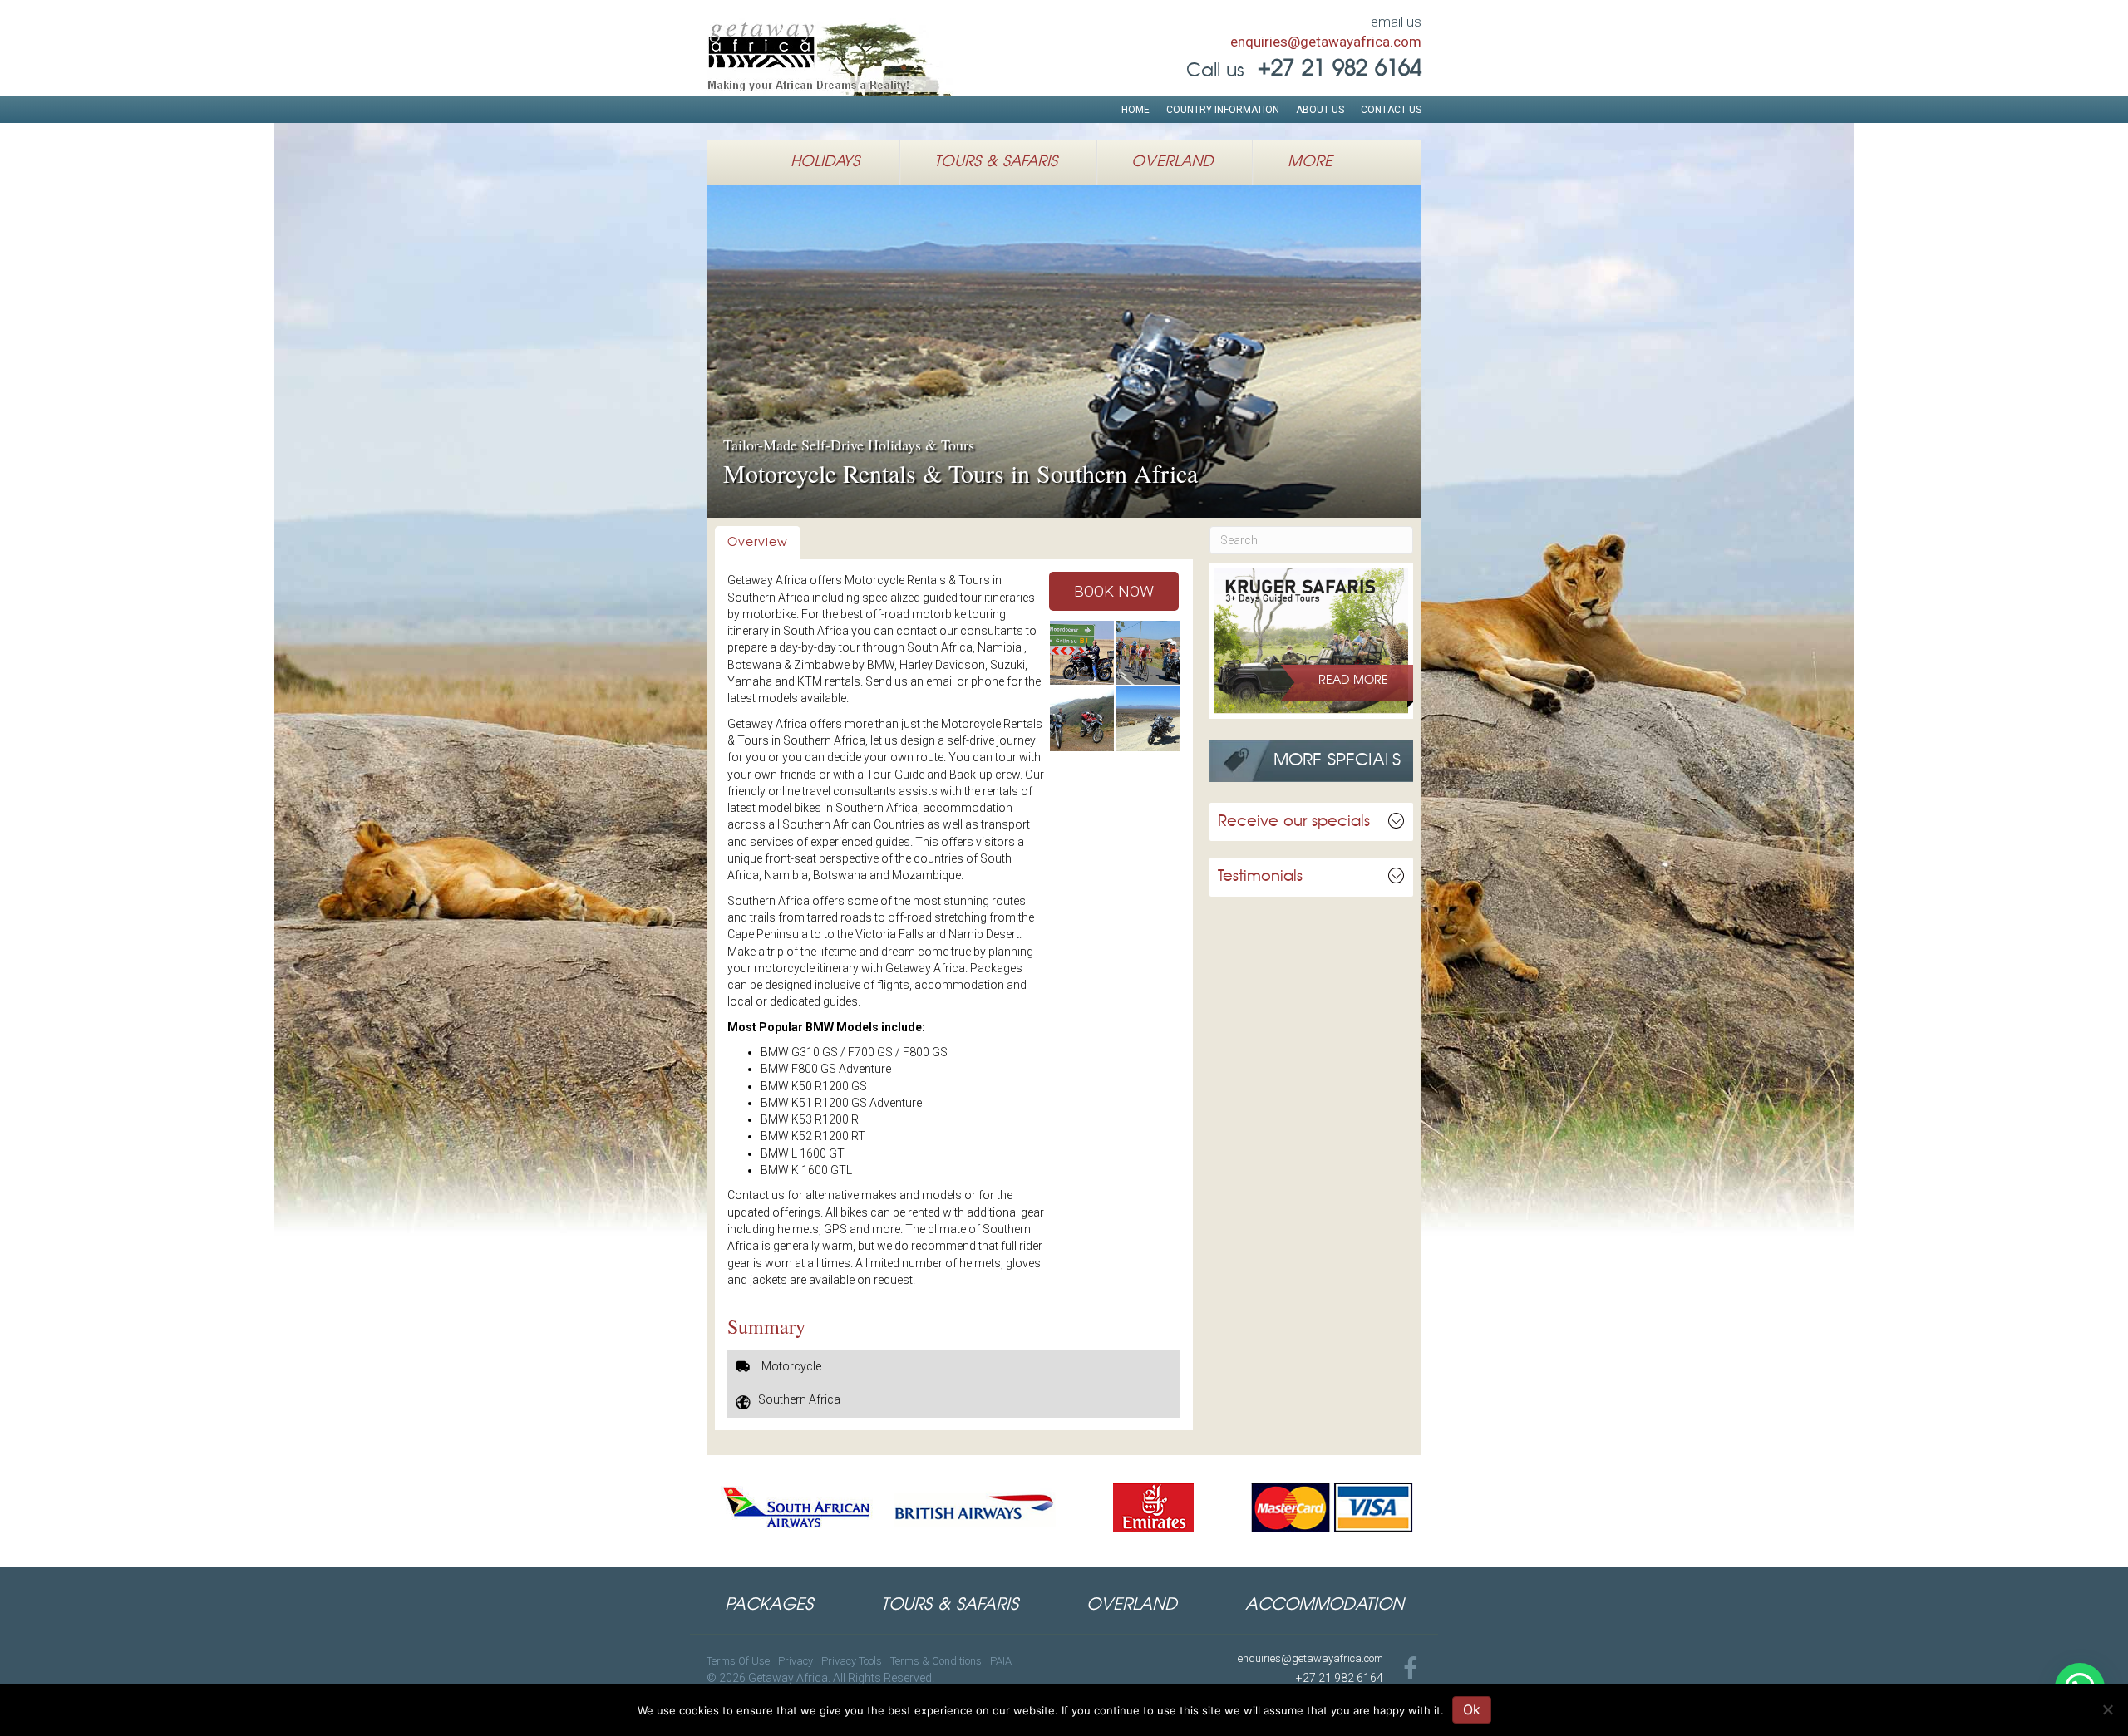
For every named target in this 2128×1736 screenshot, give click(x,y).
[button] (1114, 591)
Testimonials (1260, 877)
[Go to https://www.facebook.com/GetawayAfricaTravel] (1411, 1670)
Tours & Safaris (996, 162)
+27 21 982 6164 (1340, 1678)
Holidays (825, 162)
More (1310, 162)
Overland (1172, 162)
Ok (1472, 1709)
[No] (2107, 1709)
